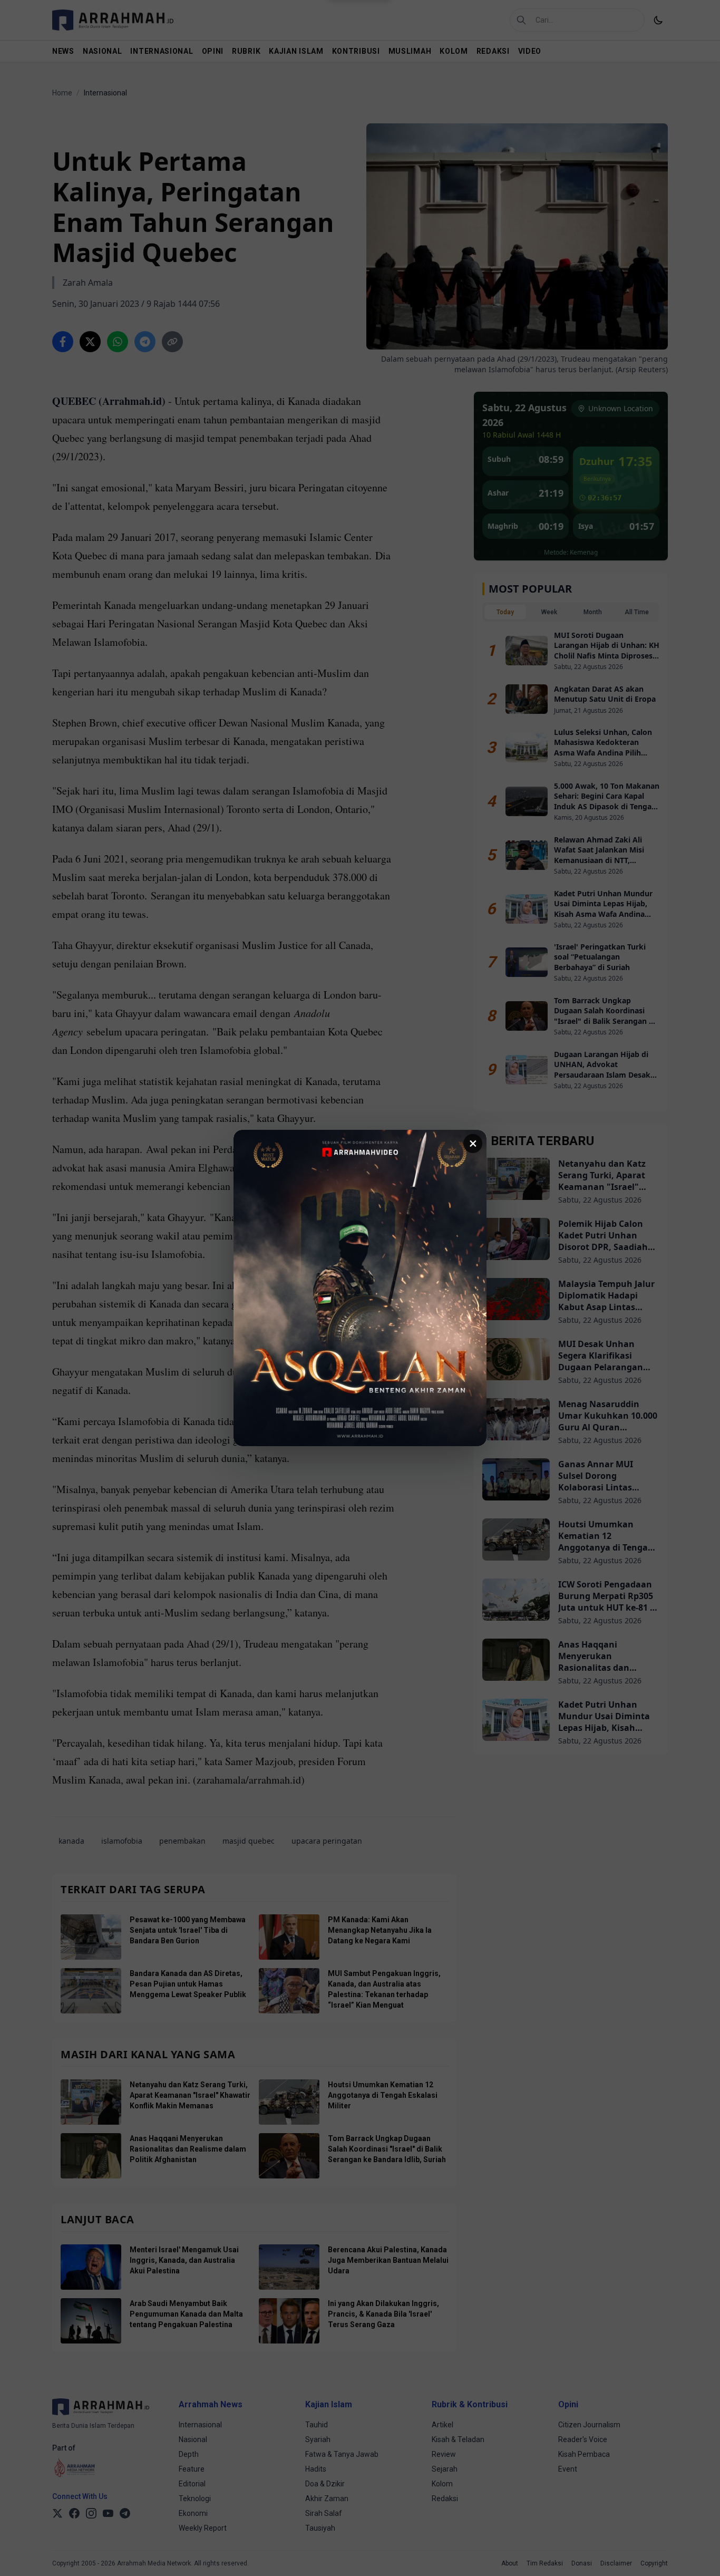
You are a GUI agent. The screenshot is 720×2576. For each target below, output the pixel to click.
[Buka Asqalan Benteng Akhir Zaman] (360, 1288)
